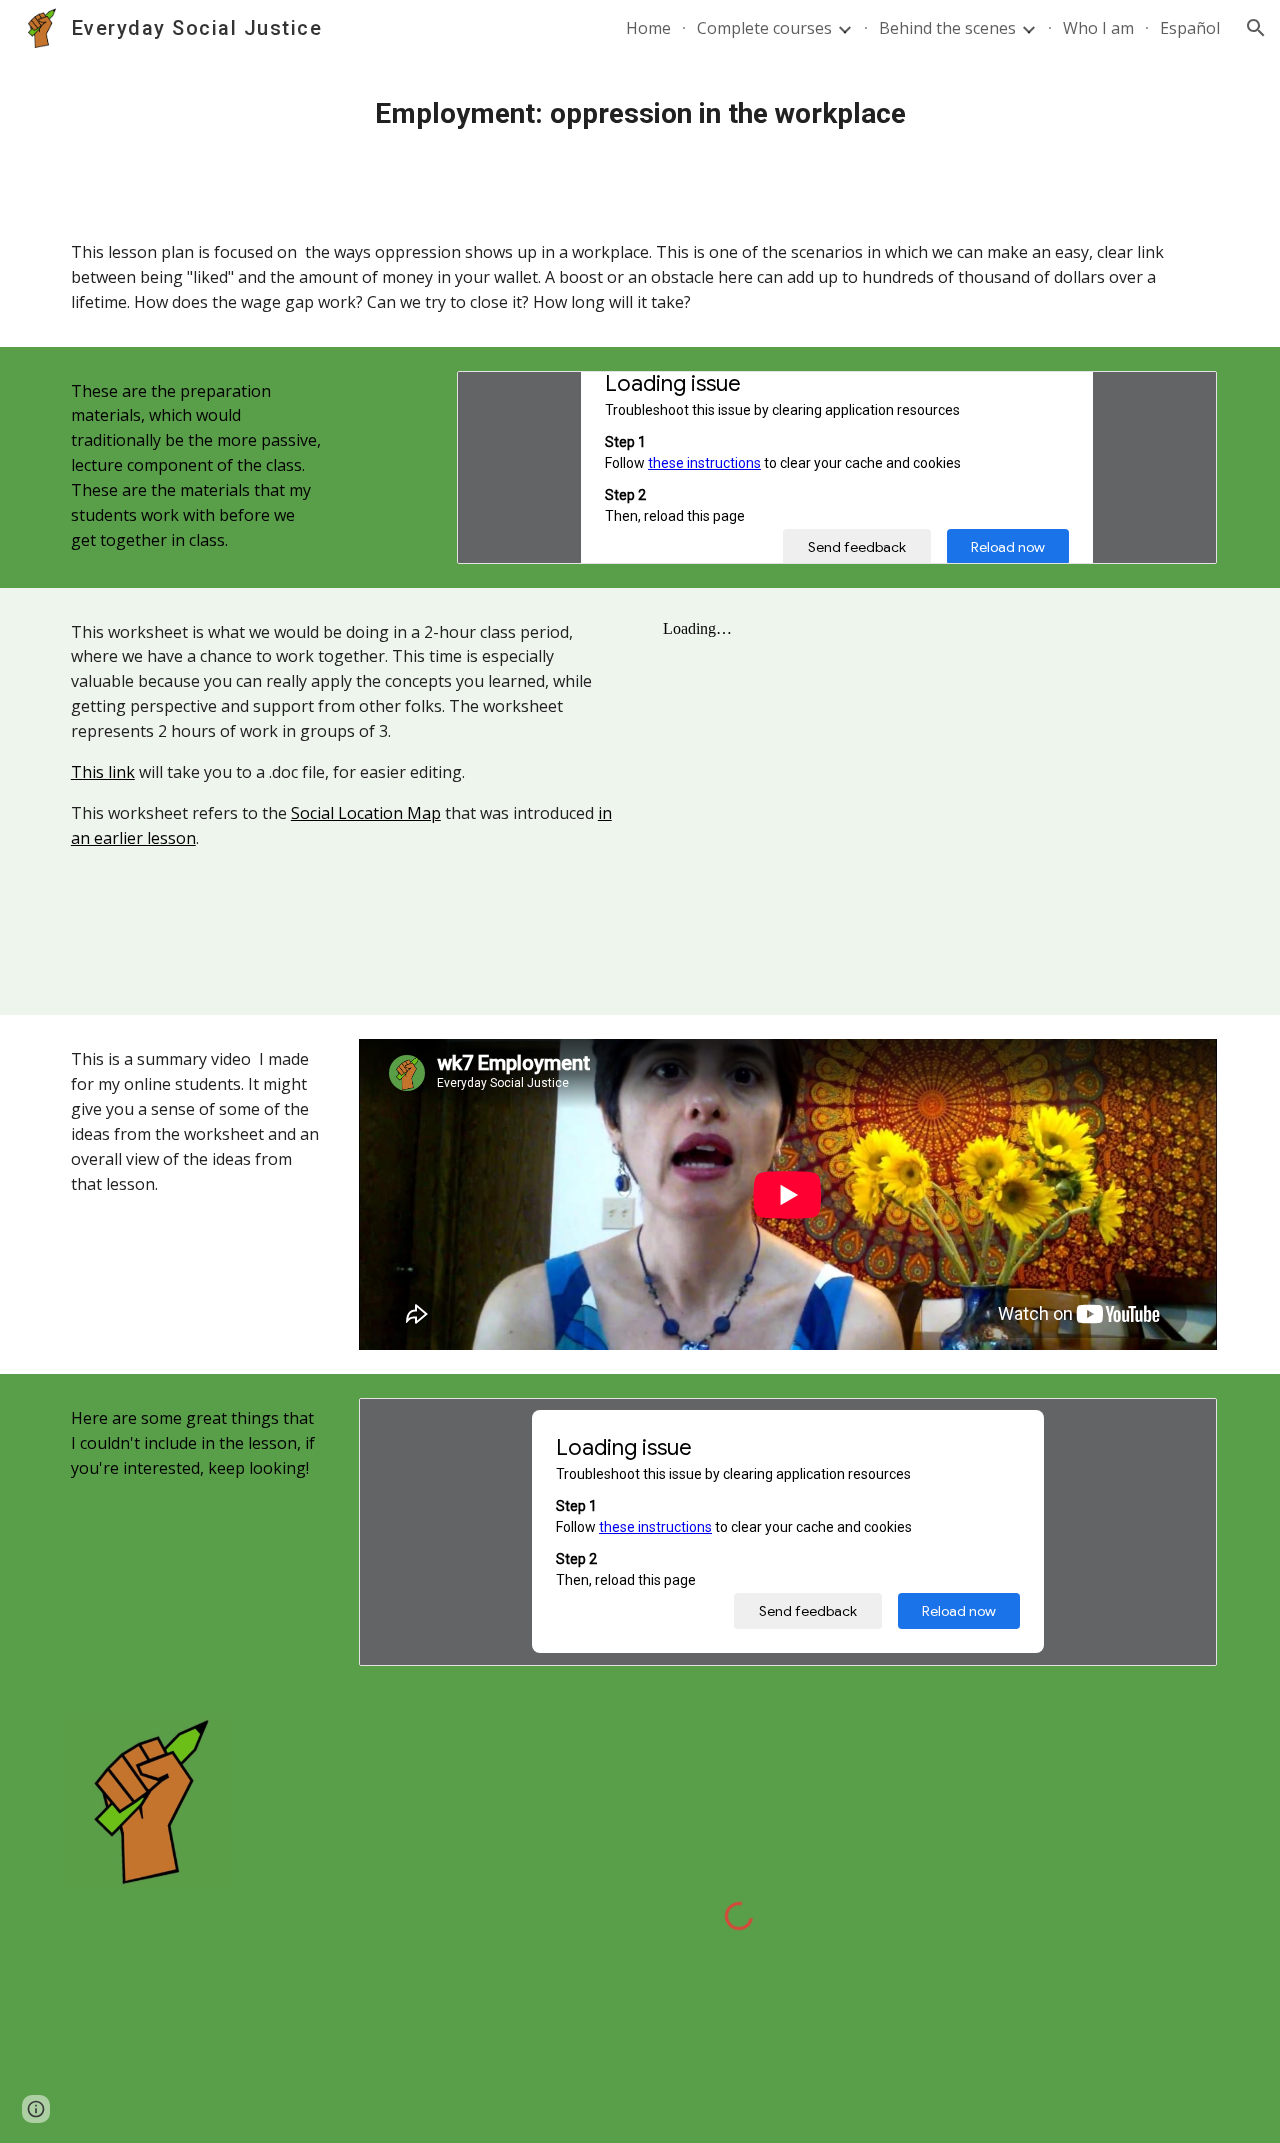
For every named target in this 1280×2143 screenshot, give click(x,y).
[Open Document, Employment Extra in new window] (1179, 1424)
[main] (640, 114)
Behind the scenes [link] (947, 28)
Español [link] (1190, 28)
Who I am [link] (1098, 28)
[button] (1256, 28)
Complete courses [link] (764, 28)
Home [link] (648, 28)
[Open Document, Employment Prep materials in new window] (1179, 397)
